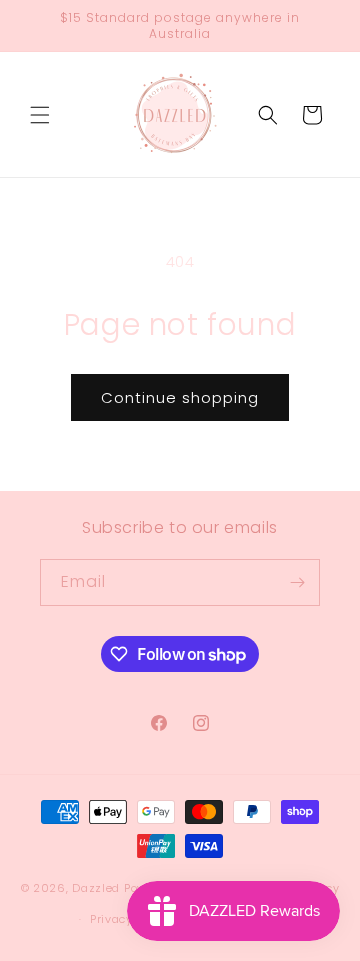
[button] (40, 115)
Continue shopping (180, 397)
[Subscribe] (297, 582)
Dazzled (98, 888)
